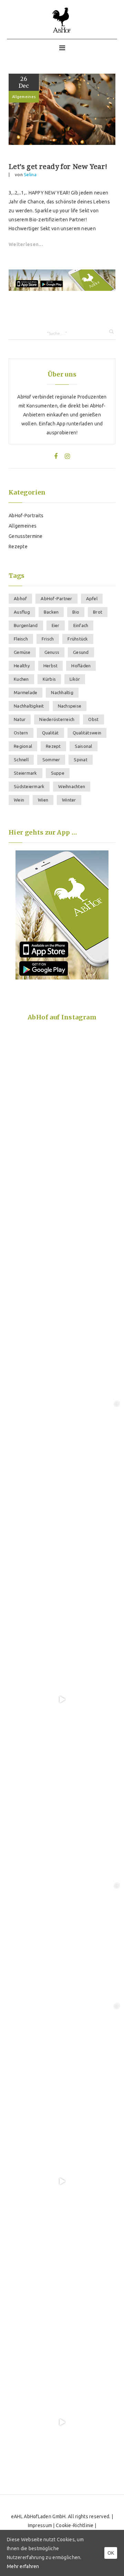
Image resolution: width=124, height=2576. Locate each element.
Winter (69, 800)
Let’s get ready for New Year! (58, 167)
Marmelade (25, 692)
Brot (98, 612)
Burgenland (26, 625)
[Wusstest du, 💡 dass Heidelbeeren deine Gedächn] (62, 1820)
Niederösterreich (57, 719)
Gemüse (22, 652)
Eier (56, 625)
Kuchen (21, 679)
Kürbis (49, 679)
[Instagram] (67, 456)
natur (20, 719)
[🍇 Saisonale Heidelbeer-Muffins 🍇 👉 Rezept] (62, 1097)
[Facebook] (56, 456)
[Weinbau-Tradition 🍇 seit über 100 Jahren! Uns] (62, 1459)
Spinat (81, 760)
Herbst (51, 666)
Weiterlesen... (26, 244)
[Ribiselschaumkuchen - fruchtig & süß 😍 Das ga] (62, 1699)
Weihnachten (72, 786)
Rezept (53, 746)
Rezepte (18, 547)
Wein (19, 800)
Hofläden (81, 666)
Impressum (40, 2525)
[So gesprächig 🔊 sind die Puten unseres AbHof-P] (62, 2181)
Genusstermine (26, 536)
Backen (51, 612)
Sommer (51, 760)
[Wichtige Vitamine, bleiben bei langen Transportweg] (62, 2061)
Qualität (50, 733)
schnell (21, 760)
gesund (81, 652)
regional (23, 746)
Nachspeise (70, 706)
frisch (48, 639)
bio (76, 612)
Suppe (58, 773)
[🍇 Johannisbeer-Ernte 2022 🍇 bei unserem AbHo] (62, 1940)
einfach (81, 625)
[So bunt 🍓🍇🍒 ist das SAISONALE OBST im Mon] (62, 2302)
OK (111, 2553)
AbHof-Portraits (26, 516)
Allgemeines (24, 97)
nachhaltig (62, 692)
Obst (93, 719)
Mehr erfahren (23, 2566)
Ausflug (22, 612)
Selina (30, 174)
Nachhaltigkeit (29, 706)
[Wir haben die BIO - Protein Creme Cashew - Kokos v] (62, 2422)
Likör (75, 679)
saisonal (84, 746)
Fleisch (21, 639)
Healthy (22, 666)
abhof (20, 598)
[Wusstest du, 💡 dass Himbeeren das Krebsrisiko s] (62, 1338)
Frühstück (78, 639)
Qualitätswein (87, 733)
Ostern (21, 733)
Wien (43, 800)
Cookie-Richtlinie (75, 2525)
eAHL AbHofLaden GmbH (38, 2516)
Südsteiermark (29, 786)
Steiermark (25, 773)
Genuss (52, 652)
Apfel (92, 598)
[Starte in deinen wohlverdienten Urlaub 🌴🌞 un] (62, 1218)
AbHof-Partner (56, 598)
